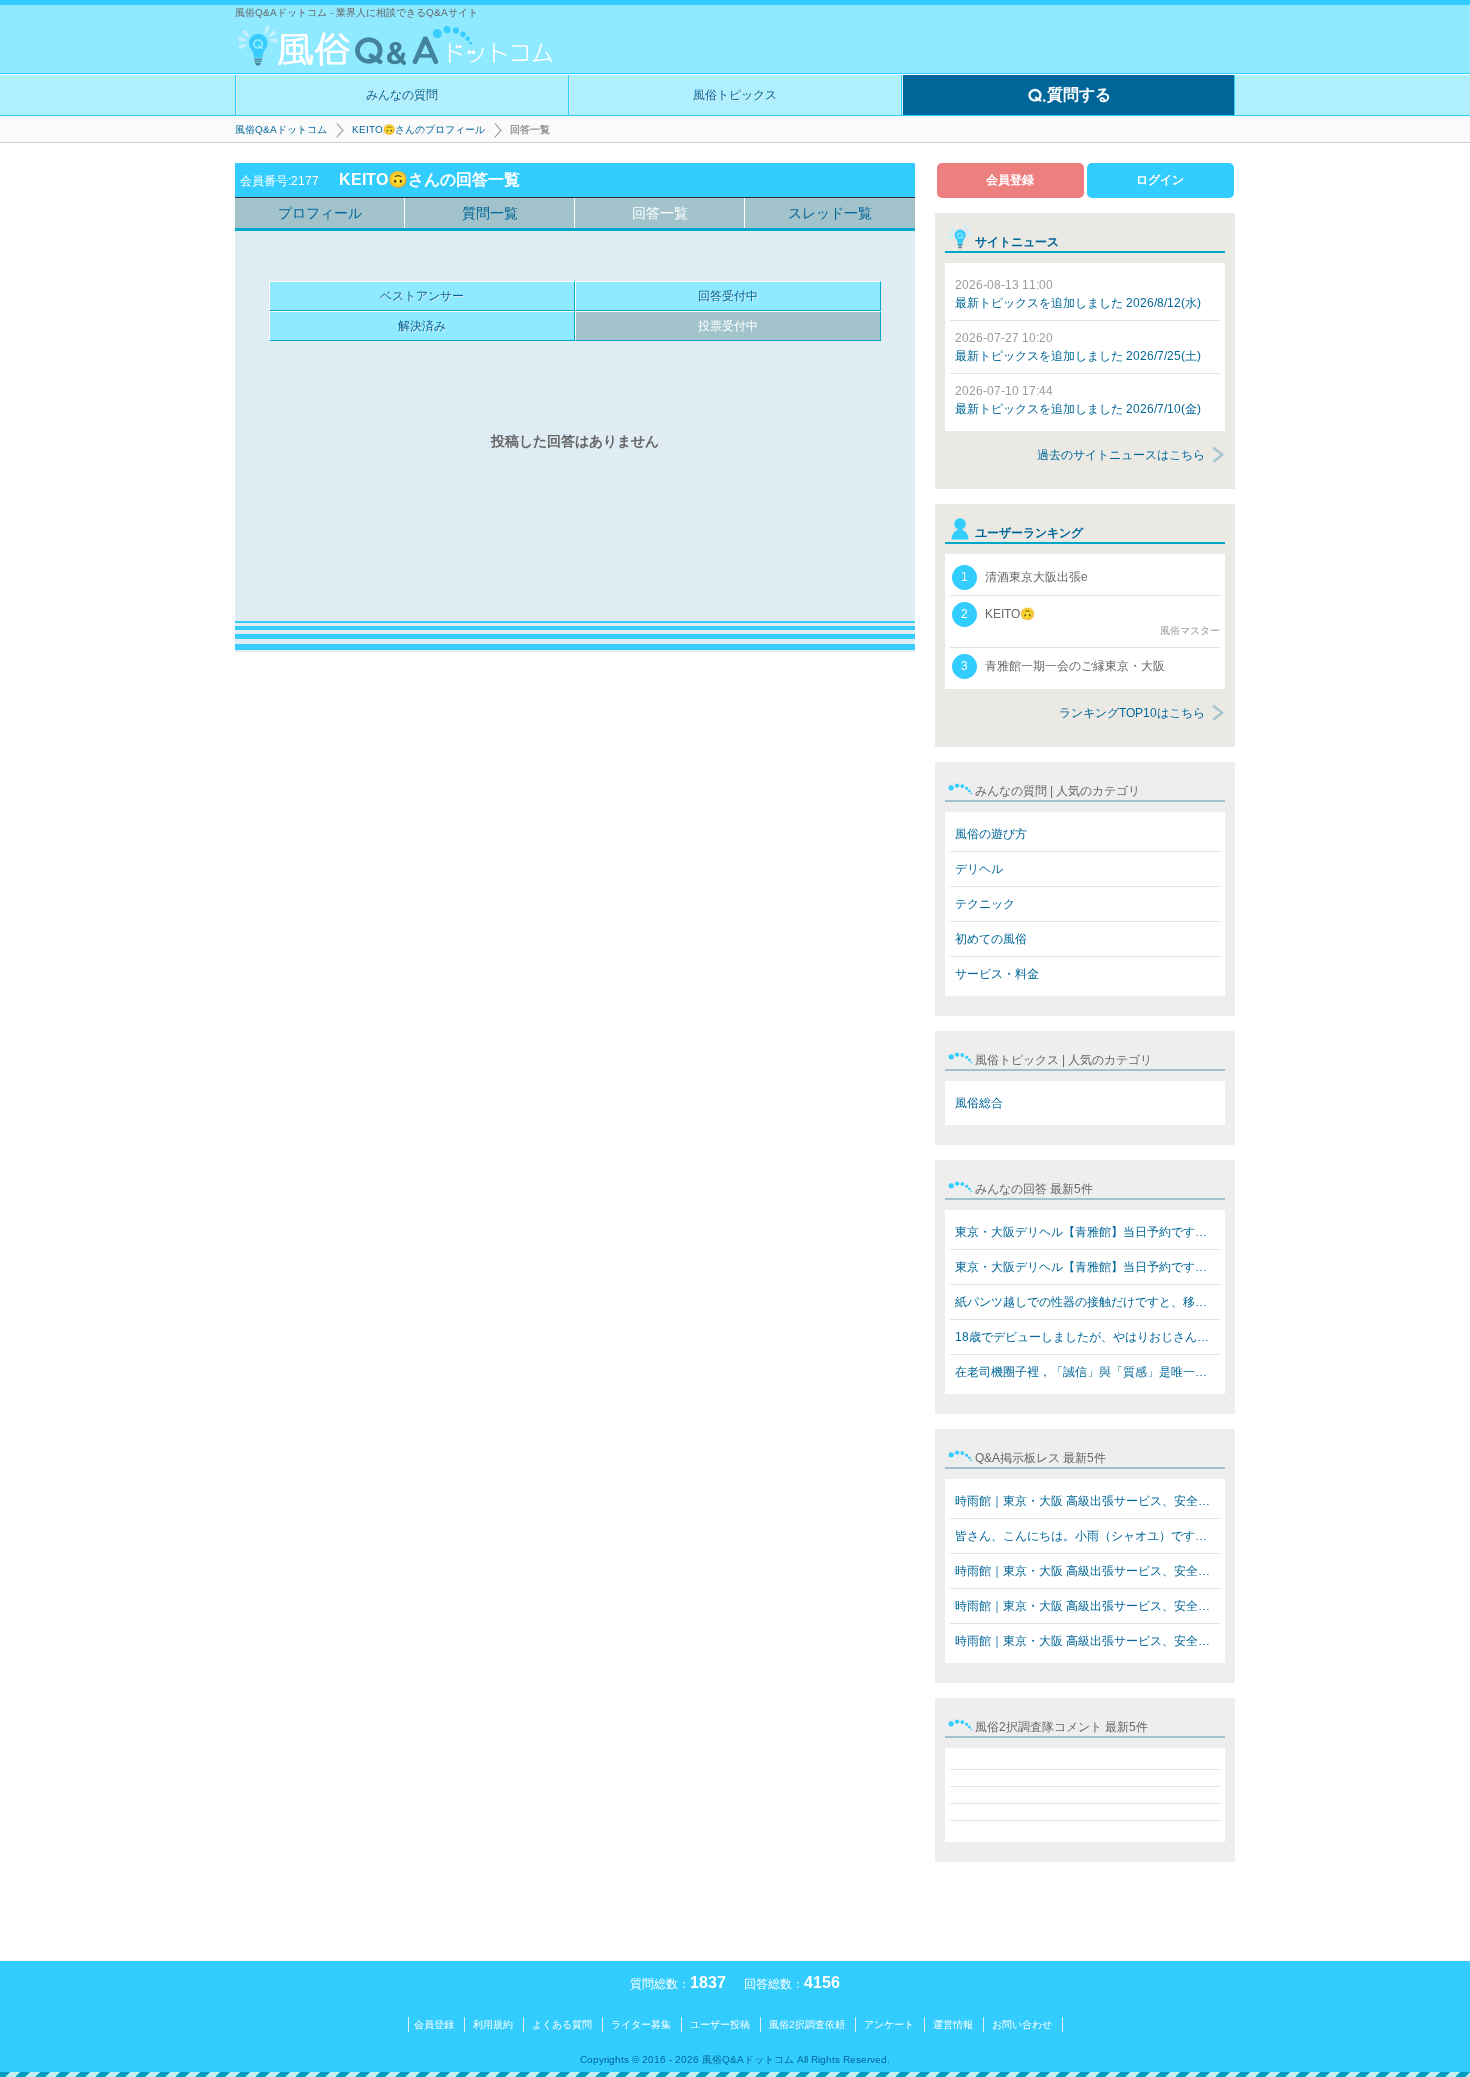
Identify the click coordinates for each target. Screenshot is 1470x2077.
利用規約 (493, 2024)
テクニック (985, 904)
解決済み (422, 326)
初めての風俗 (991, 939)
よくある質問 (562, 2024)
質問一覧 (490, 213)
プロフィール (320, 213)
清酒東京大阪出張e (1024, 577)
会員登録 (1010, 180)
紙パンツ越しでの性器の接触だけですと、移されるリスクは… (1087, 1302)
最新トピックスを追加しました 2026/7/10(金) (1078, 400)
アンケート (889, 2024)
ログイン (1160, 180)
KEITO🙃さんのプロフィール (418, 129)
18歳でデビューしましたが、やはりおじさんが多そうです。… (1087, 1337)
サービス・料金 (997, 974)
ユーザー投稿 (720, 2024)
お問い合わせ (1022, 2024)
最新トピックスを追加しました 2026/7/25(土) (1078, 347)
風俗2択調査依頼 (807, 2024)
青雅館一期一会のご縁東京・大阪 (1063, 666)
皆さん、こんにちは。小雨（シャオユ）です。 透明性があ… (1087, 1536)
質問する (1079, 94)
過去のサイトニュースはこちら (1121, 455)
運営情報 (953, 2024)
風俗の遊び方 (991, 834)
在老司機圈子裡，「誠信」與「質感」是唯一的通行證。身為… (1087, 1372)
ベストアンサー (422, 296)
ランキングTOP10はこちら (1132, 713)
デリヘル (979, 869)
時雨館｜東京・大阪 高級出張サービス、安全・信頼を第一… (1087, 1501)
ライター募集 (641, 2024)
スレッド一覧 (830, 213)
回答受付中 (728, 296)
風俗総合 (979, 1103)
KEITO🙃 (1090, 621)
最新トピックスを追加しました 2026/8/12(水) (1078, 294)
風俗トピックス (735, 95)
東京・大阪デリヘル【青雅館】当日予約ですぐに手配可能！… (1087, 1232)
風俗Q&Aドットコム (281, 129)
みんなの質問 (402, 95)
